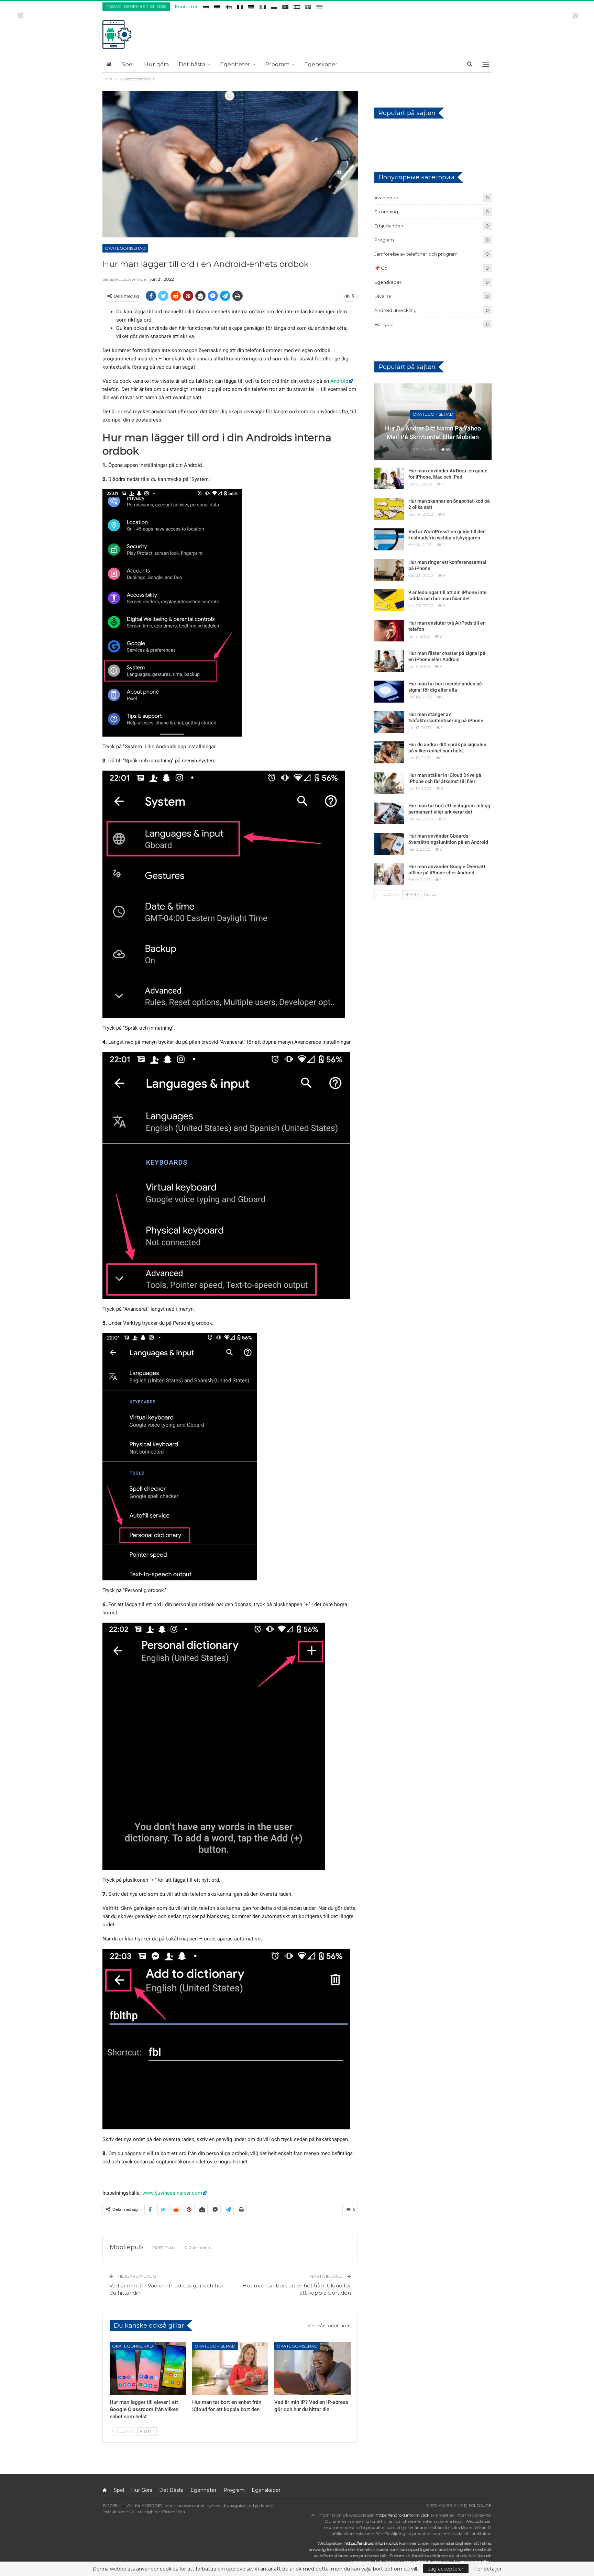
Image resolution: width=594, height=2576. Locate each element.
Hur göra (156, 64)
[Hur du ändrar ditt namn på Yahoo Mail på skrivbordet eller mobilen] (433, 422)
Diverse (383, 296)
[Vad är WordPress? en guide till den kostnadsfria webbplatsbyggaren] (389, 539)
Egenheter (235, 64)
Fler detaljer (487, 2569)
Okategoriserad (125, 248)
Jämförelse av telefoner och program (416, 254)
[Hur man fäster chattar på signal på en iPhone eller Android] (389, 661)
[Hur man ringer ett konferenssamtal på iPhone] (389, 570)
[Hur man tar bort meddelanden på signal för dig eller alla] (389, 692)
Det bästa (192, 64)
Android (339, 381)
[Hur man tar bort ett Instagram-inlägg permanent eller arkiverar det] (389, 814)
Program (277, 64)
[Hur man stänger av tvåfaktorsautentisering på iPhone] (389, 722)
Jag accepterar (446, 2569)
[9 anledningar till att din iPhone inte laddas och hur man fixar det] (389, 600)
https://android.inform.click (403, 2515)
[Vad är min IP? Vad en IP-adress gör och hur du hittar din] (312, 2369)
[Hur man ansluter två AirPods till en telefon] (389, 631)
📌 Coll (382, 268)
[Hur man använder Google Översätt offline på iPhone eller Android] (389, 874)
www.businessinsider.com (172, 2193)
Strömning (386, 212)
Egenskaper (321, 64)
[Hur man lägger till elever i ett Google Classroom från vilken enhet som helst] (148, 2369)
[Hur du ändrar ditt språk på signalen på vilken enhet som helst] (389, 752)
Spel (128, 64)
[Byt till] (206, 6)
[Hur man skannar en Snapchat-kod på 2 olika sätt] (389, 509)
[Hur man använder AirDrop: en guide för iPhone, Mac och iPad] (389, 479)
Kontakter (186, 7)
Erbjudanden (389, 226)
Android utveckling (395, 310)
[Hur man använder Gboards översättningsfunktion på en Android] (389, 844)
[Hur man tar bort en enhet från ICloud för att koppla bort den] (230, 2369)
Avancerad (386, 198)
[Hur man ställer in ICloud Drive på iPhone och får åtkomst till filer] (389, 783)
